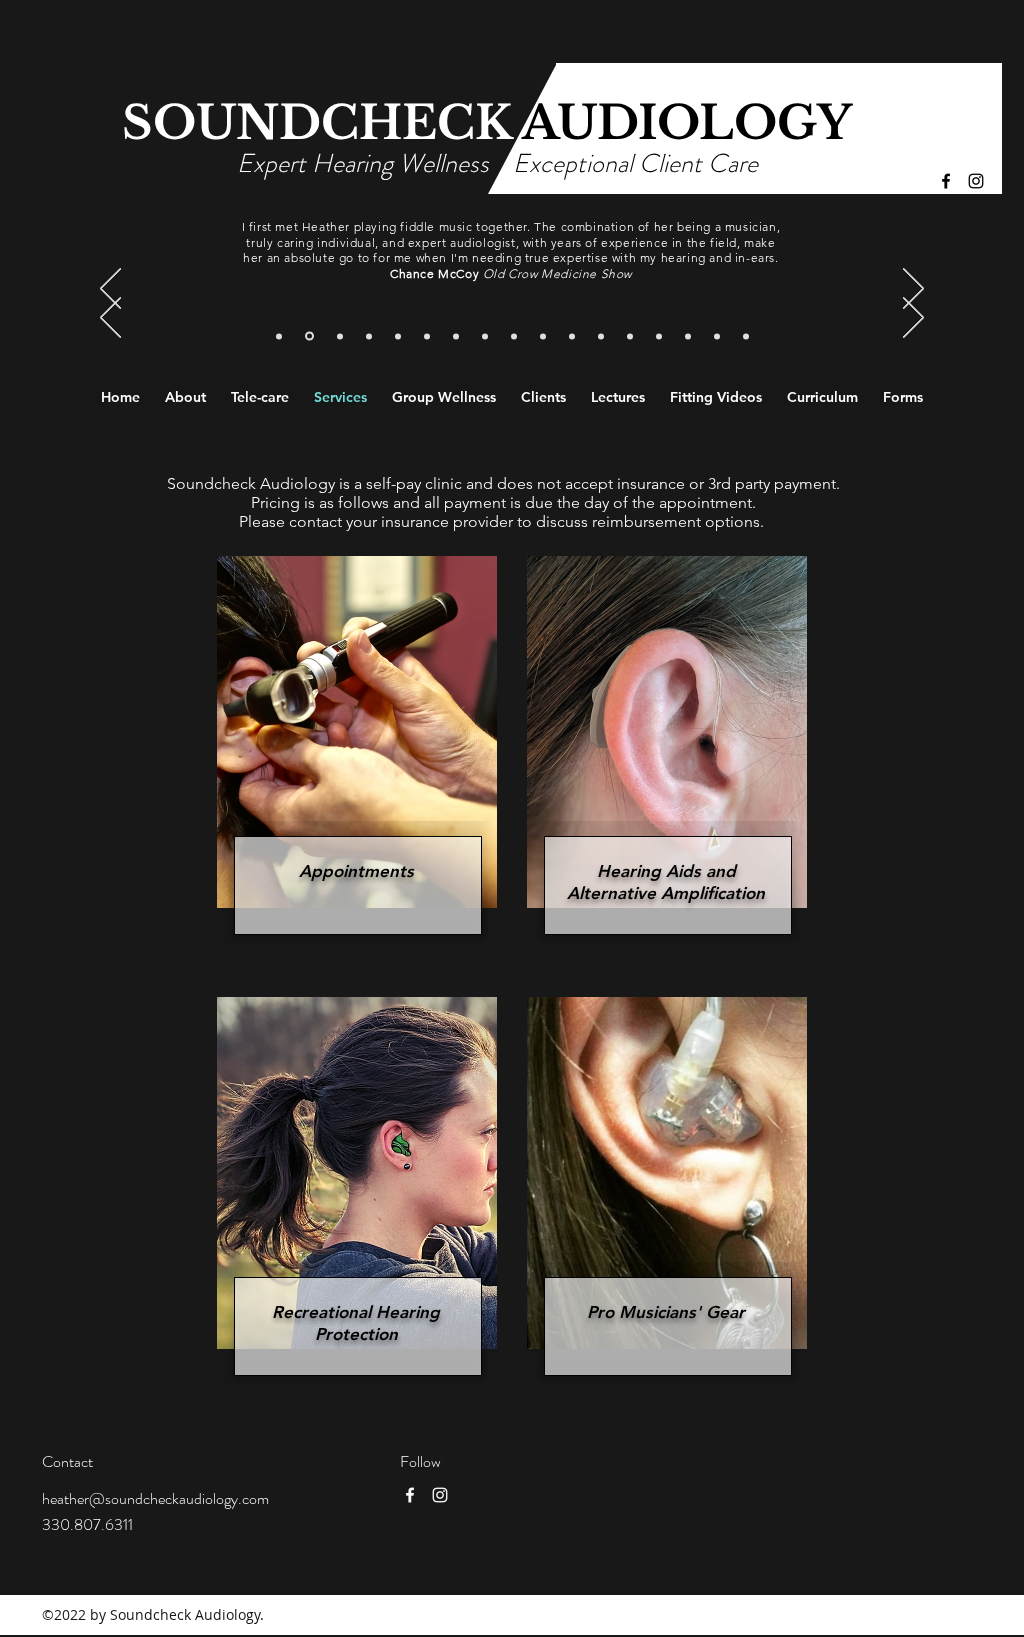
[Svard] (485, 336)
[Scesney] (601, 336)
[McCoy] (279, 336)
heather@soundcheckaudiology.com (155, 1498)
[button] (357, 732)
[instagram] (976, 181)
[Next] (913, 319)
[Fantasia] (717, 336)
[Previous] (110, 319)
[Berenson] (369, 336)
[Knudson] (309, 336)
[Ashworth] (746, 336)
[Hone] (398, 336)
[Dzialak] (572, 336)
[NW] (427, 336)
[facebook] (946, 181)
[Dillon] (340, 336)
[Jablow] (456, 336)
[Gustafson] (514, 336)
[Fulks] (543, 336)
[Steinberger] (688, 336)
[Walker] (630, 336)
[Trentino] (659, 336)
